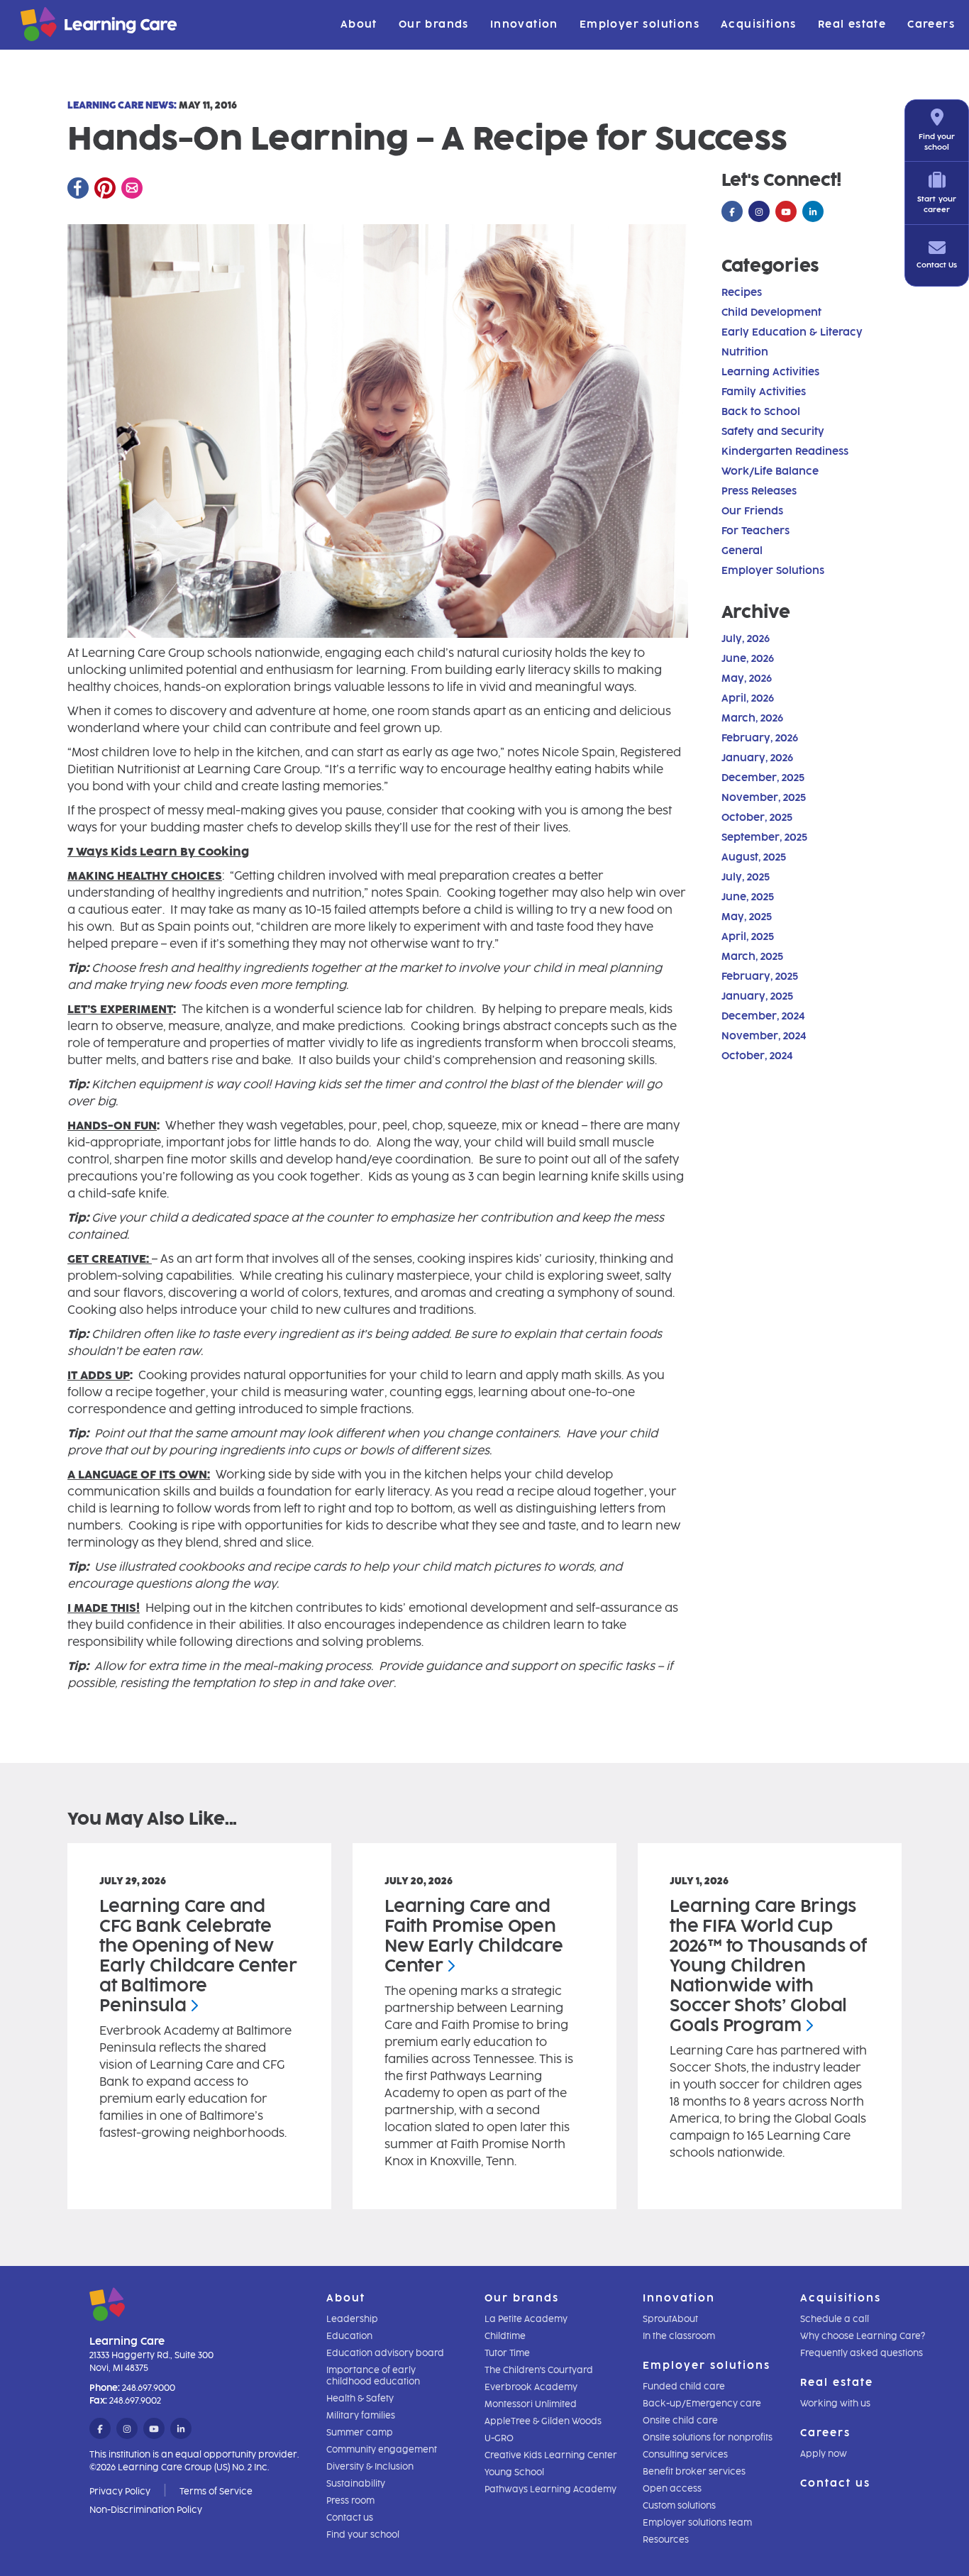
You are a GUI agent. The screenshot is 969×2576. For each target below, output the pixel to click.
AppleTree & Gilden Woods (543, 2421)
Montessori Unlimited (531, 2404)
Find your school (363, 2535)
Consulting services (685, 2455)
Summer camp (360, 2433)
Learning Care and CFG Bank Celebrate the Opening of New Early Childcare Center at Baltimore (198, 1956)
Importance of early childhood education (373, 2376)
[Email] (132, 188)
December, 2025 (763, 778)
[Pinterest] (105, 188)
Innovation (524, 24)
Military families (361, 2416)
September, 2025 (764, 838)
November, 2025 (764, 798)
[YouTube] (786, 212)
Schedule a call (835, 2319)
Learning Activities (770, 372)
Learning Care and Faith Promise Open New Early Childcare (474, 1936)
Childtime (505, 2336)
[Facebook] (78, 188)
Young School (514, 2472)
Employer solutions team (697, 2523)
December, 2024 (763, 1016)
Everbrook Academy (531, 2387)
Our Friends (752, 511)
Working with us (835, 2404)
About (359, 24)
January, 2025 (757, 996)
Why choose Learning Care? (863, 2336)
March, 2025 (752, 957)
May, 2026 (747, 679)
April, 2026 (748, 698)
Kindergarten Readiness (785, 452)
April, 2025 (748, 937)
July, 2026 (746, 639)
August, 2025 (754, 857)
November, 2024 (764, 1036)
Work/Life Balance (770, 471)
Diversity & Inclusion (370, 2467)
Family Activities (764, 392)
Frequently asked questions (862, 2353)
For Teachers (755, 531)
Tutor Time (507, 2353)
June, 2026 (748, 659)
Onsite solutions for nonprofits (708, 2438)
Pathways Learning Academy (550, 2489)
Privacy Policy (120, 2492)
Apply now (824, 2454)
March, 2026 (752, 718)
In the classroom (679, 2336)
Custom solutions (679, 2506)
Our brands (434, 24)
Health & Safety (360, 2399)
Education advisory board (385, 2353)
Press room (350, 2501)
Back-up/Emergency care (702, 2404)
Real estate (852, 24)
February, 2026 (760, 738)
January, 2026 (757, 758)
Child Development (771, 313)
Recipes (742, 293)
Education (349, 2336)
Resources (666, 2540)
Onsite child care (680, 2421)
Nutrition (745, 352)
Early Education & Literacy (792, 332)
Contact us (350, 2518)
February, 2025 (760, 977)
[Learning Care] (63, 27)
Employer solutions (639, 24)
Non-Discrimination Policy (146, 2510)
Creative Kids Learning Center (551, 2455)
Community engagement (382, 2450)
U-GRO (499, 2438)
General (742, 551)
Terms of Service (216, 2492)
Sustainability (356, 2484)
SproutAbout (670, 2319)
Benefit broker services (694, 2472)
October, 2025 (757, 818)
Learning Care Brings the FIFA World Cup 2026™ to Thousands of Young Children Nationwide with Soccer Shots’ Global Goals (768, 1966)
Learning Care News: (122, 105)
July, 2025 (746, 877)
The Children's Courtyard (539, 2370)
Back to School (761, 412)
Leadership (352, 2319)
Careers (931, 24)
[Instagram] (759, 212)
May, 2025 (747, 917)
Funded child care (684, 2387)
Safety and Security (773, 432)
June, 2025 (748, 897)
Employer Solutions (773, 571)
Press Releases (759, 491)
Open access (672, 2489)
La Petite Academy (526, 2319)
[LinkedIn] (813, 212)
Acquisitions (759, 24)
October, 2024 (757, 1056)
